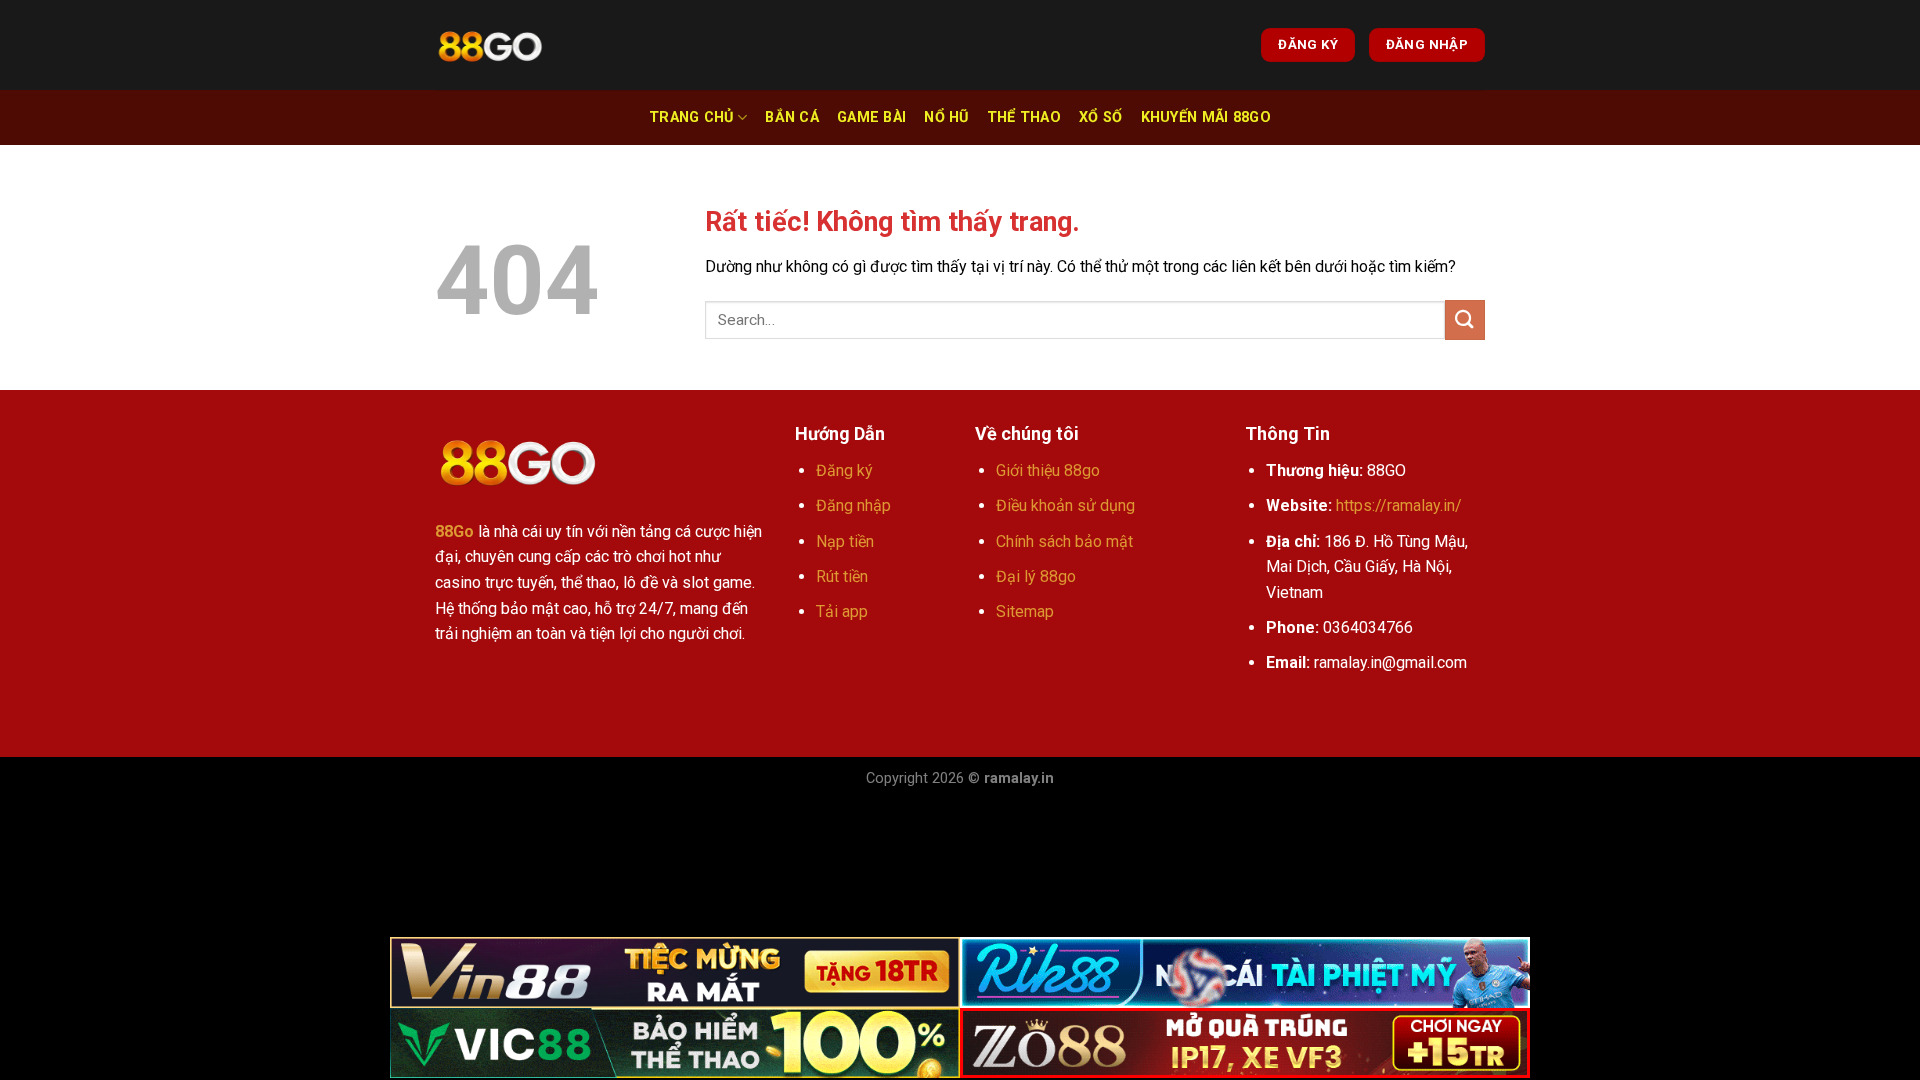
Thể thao (1024, 117)
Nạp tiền (845, 541)
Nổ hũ (946, 117)
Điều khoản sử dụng (1065, 505)
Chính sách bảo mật (1064, 541)
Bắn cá (792, 117)
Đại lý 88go (1036, 576)
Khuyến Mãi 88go (1206, 117)
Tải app (842, 611)
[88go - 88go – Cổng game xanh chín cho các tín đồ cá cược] (490, 45)
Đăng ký (844, 470)
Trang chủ (691, 117)
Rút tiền (842, 576)
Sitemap (1025, 611)
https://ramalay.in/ (1399, 505)
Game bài (871, 117)
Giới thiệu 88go (1048, 470)
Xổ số (1100, 117)
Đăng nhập (853, 505)
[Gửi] (1465, 319)
